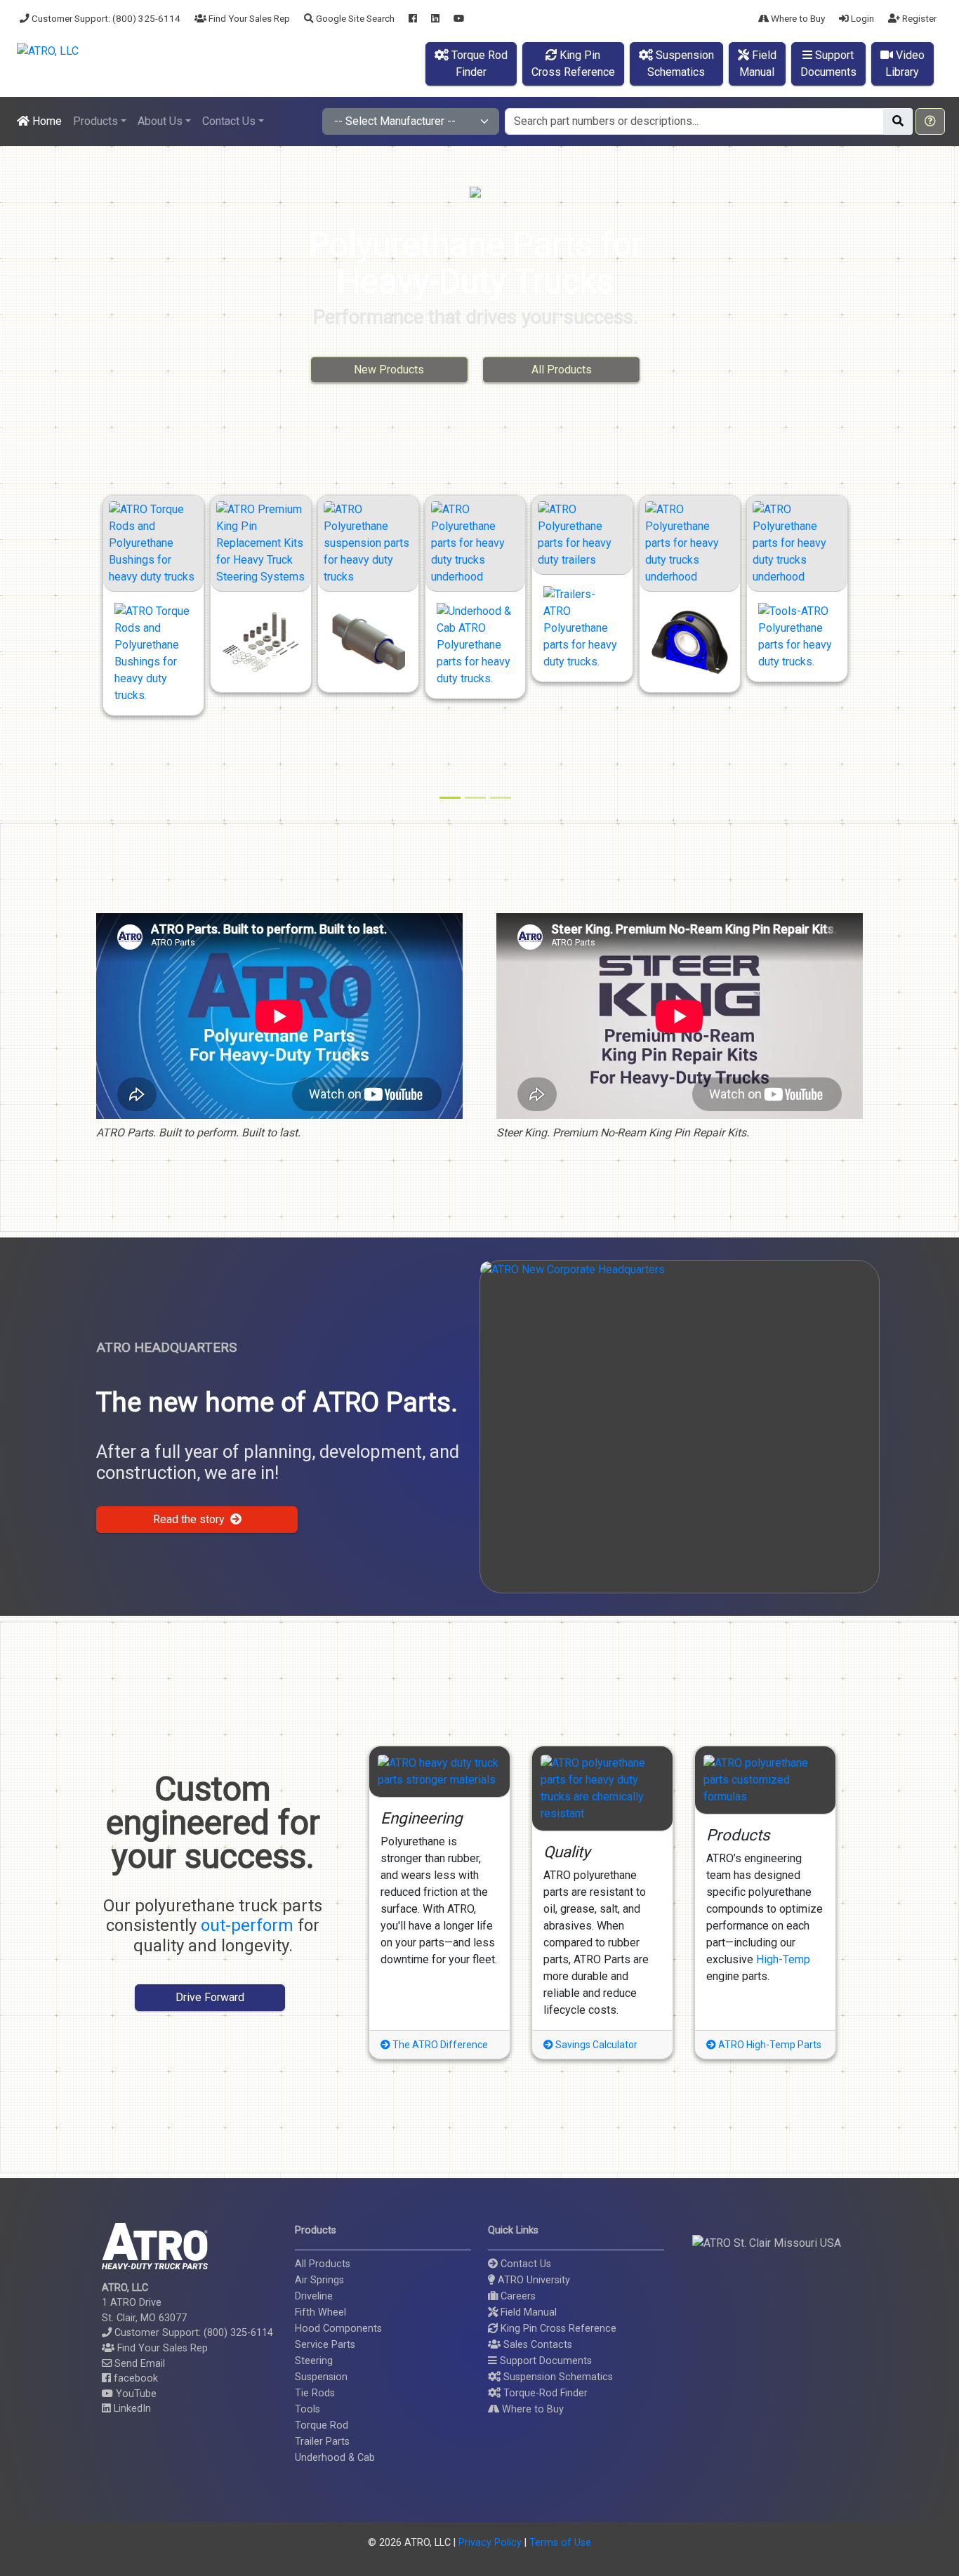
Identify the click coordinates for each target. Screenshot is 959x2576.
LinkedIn (131, 2409)
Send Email (138, 2364)
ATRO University (533, 2280)
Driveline (314, 2296)
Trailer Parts (322, 2442)
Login (861, 18)
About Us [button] (160, 121)
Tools (307, 2409)
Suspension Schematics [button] (557, 2377)
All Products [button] (562, 370)
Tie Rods (315, 2393)
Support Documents (544, 2361)
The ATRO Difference (439, 2045)
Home (46, 121)
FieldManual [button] (758, 64)
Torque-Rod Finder (544, 2393)
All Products (323, 2264)
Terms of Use (560, 2543)
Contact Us (524, 2264)
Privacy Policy (490, 2543)
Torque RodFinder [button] (478, 64)
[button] (930, 121)
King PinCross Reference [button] (573, 64)
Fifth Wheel (320, 2312)
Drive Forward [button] (210, 1997)
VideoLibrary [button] (905, 64)
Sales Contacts (536, 2345)
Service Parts (325, 2345)
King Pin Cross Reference (557, 2329)
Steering (314, 2361)
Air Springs (319, 2280)
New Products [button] (389, 370)
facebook (134, 2378)
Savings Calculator (595, 2045)
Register (918, 18)
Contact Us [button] (229, 121)
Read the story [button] (192, 1519)
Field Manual (527, 2312)
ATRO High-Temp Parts (769, 2045)
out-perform (247, 1925)
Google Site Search (354, 18)
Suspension (321, 2377)
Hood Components (338, 2329)
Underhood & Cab (335, 2458)
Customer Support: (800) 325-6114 (105, 18)
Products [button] (95, 121)
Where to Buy (797, 18)
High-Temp (783, 1959)
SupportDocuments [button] (828, 64)
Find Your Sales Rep (248, 18)
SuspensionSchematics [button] (681, 64)
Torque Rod (322, 2425)
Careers (517, 2296)
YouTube (135, 2394)
